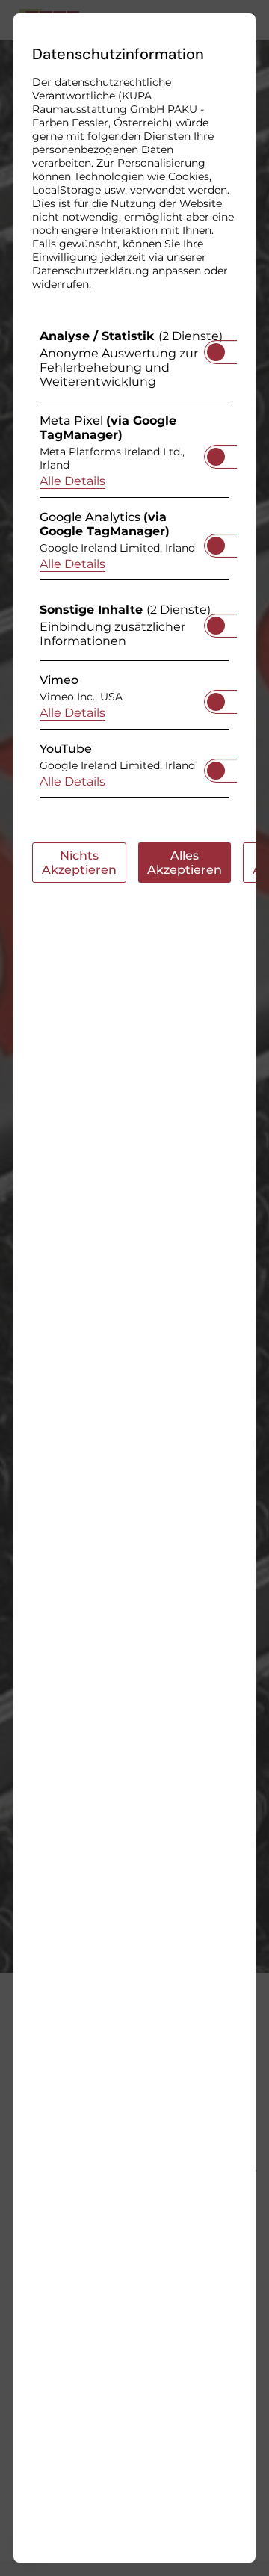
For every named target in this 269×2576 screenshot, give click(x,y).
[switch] (216, 348)
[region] (134, 567)
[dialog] (134, 1288)
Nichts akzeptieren (79, 863)
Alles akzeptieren (185, 863)
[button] (216, 352)
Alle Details (72, 481)
